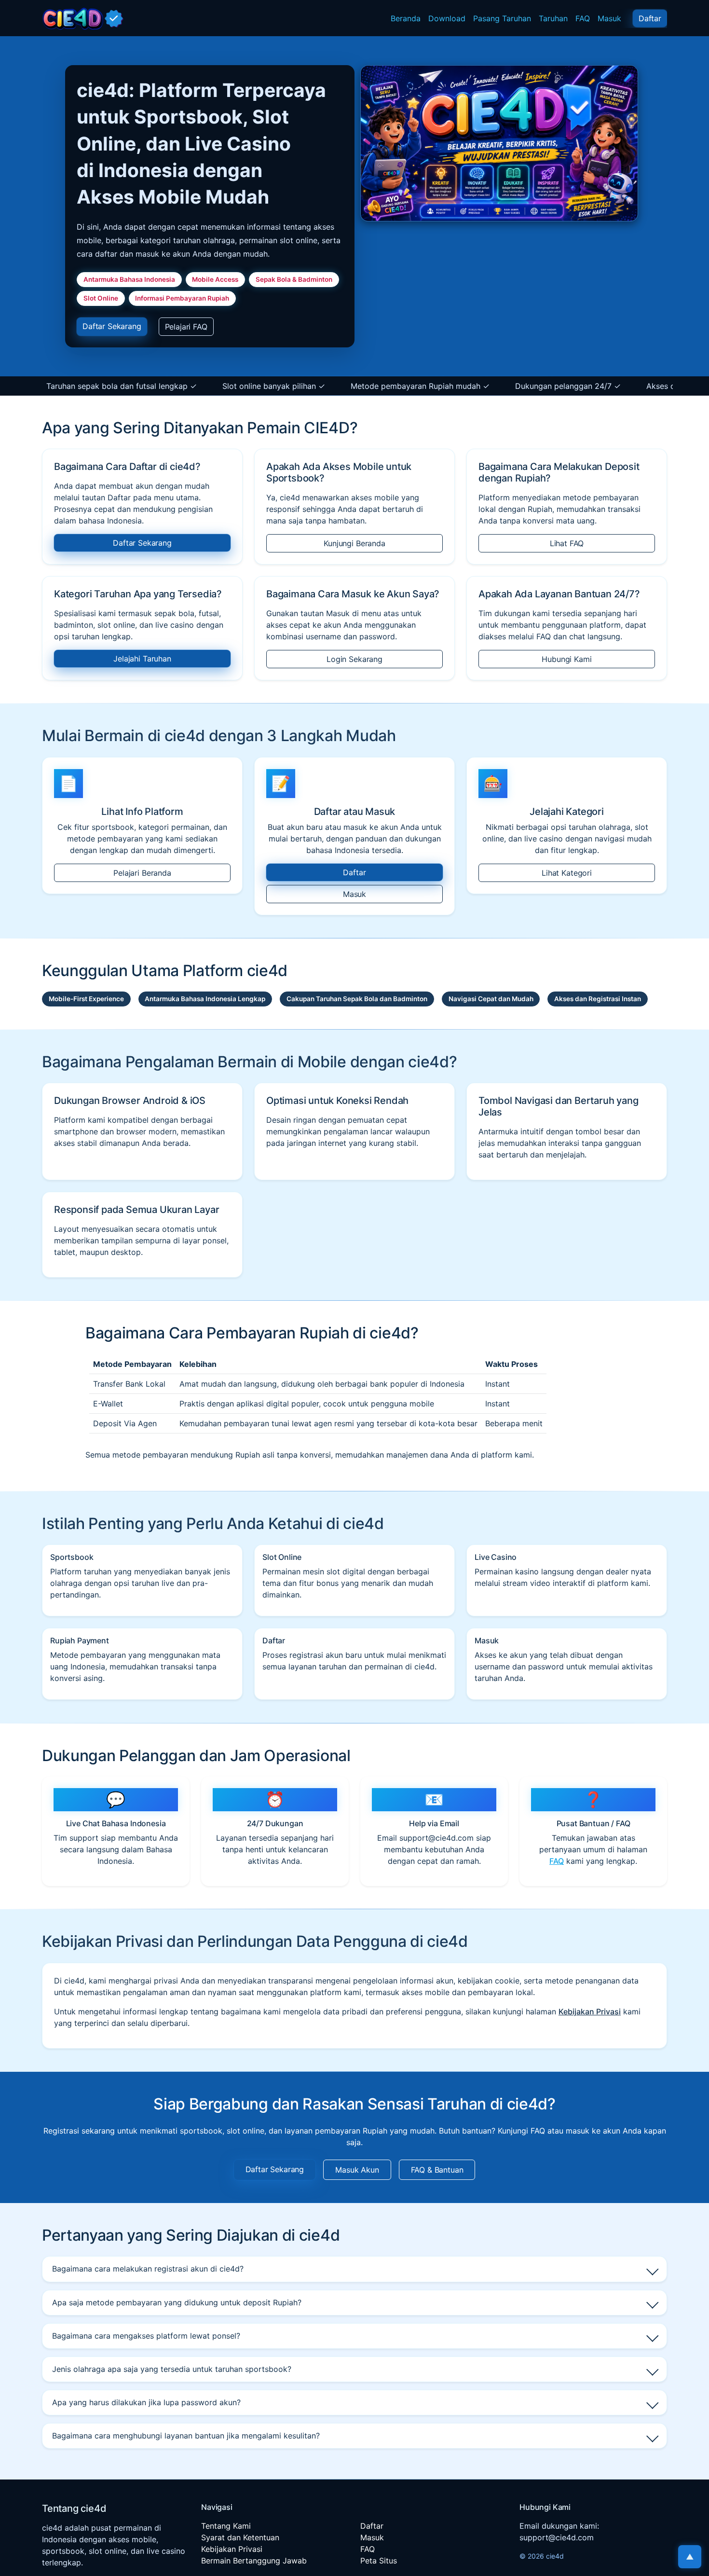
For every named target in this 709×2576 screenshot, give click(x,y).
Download (447, 18)
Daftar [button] (650, 18)
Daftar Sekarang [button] (112, 326)
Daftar (354, 872)
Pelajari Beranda (142, 873)
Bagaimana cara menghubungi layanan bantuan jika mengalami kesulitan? (186, 2436)
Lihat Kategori (567, 873)
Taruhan (553, 18)
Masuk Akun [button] (357, 2170)
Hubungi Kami (566, 659)
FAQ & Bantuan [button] (437, 2170)
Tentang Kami (226, 2526)
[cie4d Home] (83, 18)
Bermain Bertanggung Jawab (254, 2561)
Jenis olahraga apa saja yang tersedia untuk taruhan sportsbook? (172, 2369)
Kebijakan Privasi (590, 2011)
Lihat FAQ (567, 543)
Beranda (406, 18)
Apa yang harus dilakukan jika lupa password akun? (146, 2402)
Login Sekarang (354, 659)
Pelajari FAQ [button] (186, 327)
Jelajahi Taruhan (142, 659)
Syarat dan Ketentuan (240, 2537)
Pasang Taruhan (502, 18)
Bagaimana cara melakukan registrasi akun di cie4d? (148, 2269)
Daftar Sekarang (142, 543)
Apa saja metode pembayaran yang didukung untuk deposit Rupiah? (177, 2302)
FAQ (583, 18)
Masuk (609, 18)
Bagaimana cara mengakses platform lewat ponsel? (146, 2336)
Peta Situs (379, 2561)
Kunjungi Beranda (354, 543)
